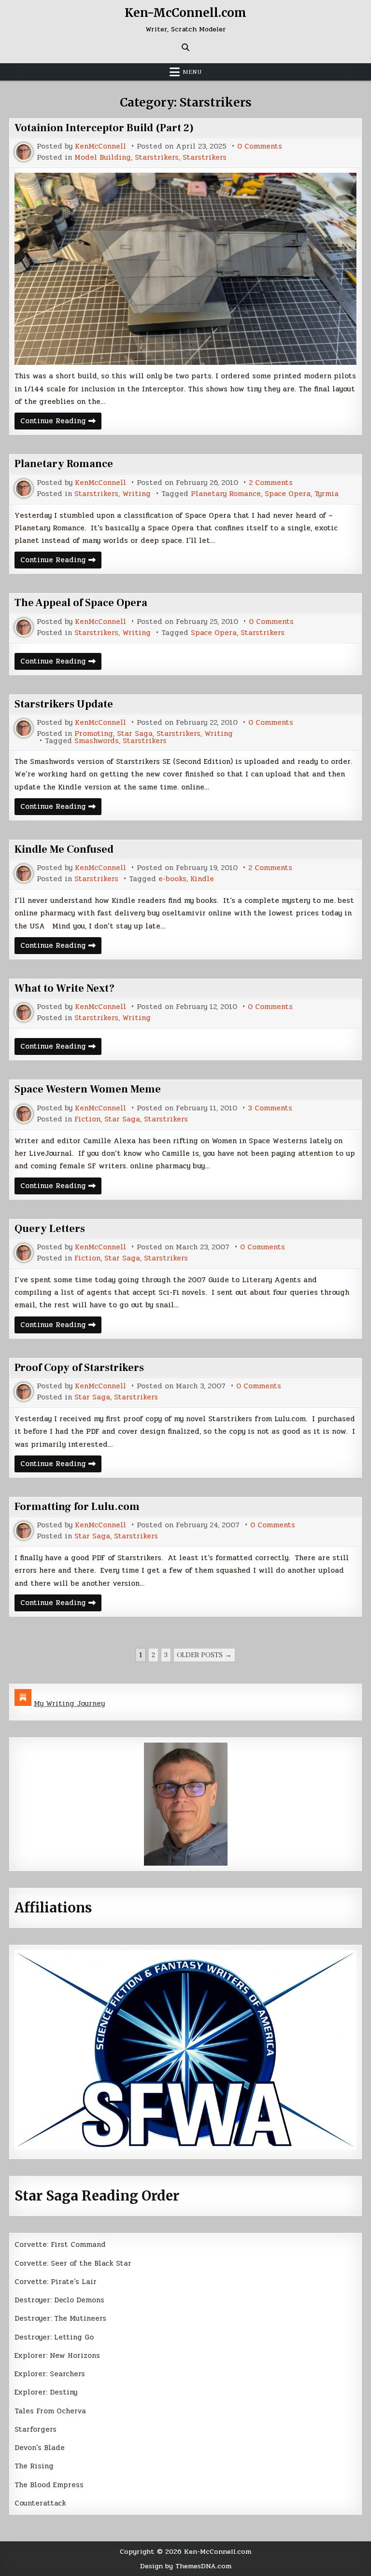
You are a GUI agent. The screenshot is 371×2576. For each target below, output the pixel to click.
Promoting (94, 734)
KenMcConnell (100, 146)
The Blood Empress (49, 2485)
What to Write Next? (64, 988)
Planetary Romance (64, 464)
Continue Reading (61, 422)
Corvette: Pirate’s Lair (56, 2282)
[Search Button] (185, 47)
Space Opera (288, 494)
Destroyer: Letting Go (54, 2337)
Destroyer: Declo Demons (59, 2300)
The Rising (34, 2466)
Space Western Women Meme (88, 1089)
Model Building (103, 158)
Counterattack (40, 2503)
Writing (136, 494)
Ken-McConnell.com (185, 13)
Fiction (87, 1119)
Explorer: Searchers (50, 2374)
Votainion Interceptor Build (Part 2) (104, 128)
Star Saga (135, 734)
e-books (172, 879)
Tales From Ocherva (50, 2411)
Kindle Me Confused (64, 849)
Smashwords (97, 741)
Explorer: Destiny (46, 2392)
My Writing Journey (69, 1703)
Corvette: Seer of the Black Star (73, 2263)
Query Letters (50, 1229)
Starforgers (36, 2429)
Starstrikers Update (64, 704)
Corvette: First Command (60, 2244)
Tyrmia (327, 494)
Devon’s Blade (40, 2448)
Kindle (202, 879)
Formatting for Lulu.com (77, 1507)
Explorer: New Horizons (57, 2355)
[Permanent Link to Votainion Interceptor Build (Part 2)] (185, 269)
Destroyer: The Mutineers (60, 2318)
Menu (192, 72)
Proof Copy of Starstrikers (79, 1368)
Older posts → (204, 1655)
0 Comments (260, 146)
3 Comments (270, 1108)
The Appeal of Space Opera (81, 603)
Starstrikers (157, 158)
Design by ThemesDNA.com (186, 2566)
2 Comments (271, 483)
